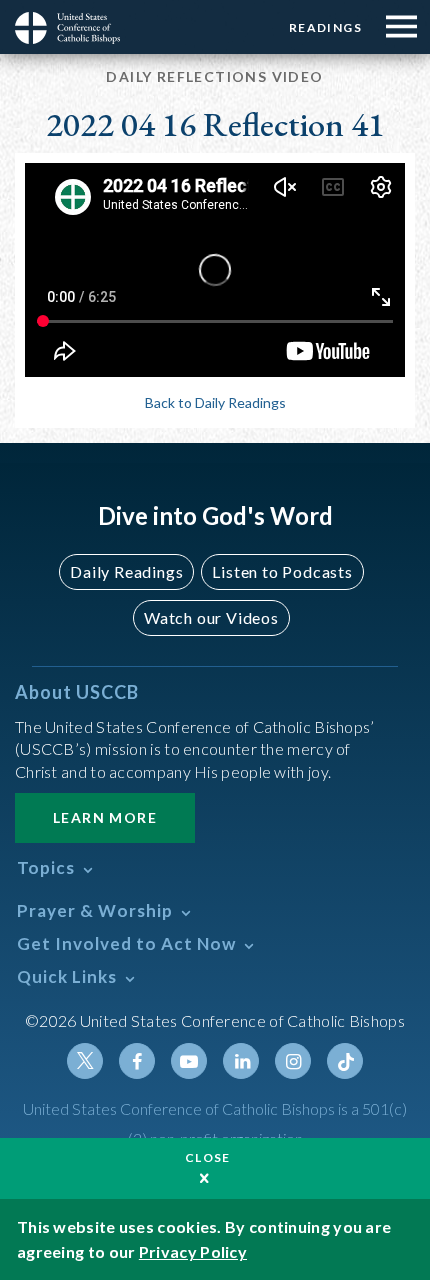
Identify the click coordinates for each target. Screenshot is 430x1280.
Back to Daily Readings (215, 402)
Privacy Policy (193, 1251)
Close (208, 1157)
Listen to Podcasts (282, 571)
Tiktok (345, 1061)
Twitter (85, 1061)
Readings (325, 27)
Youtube (189, 1061)
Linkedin (241, 1061)
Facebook (137, 1061)
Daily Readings (126, 571)
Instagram (293, 1061)
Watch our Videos (211, 617)
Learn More (105, 817)
